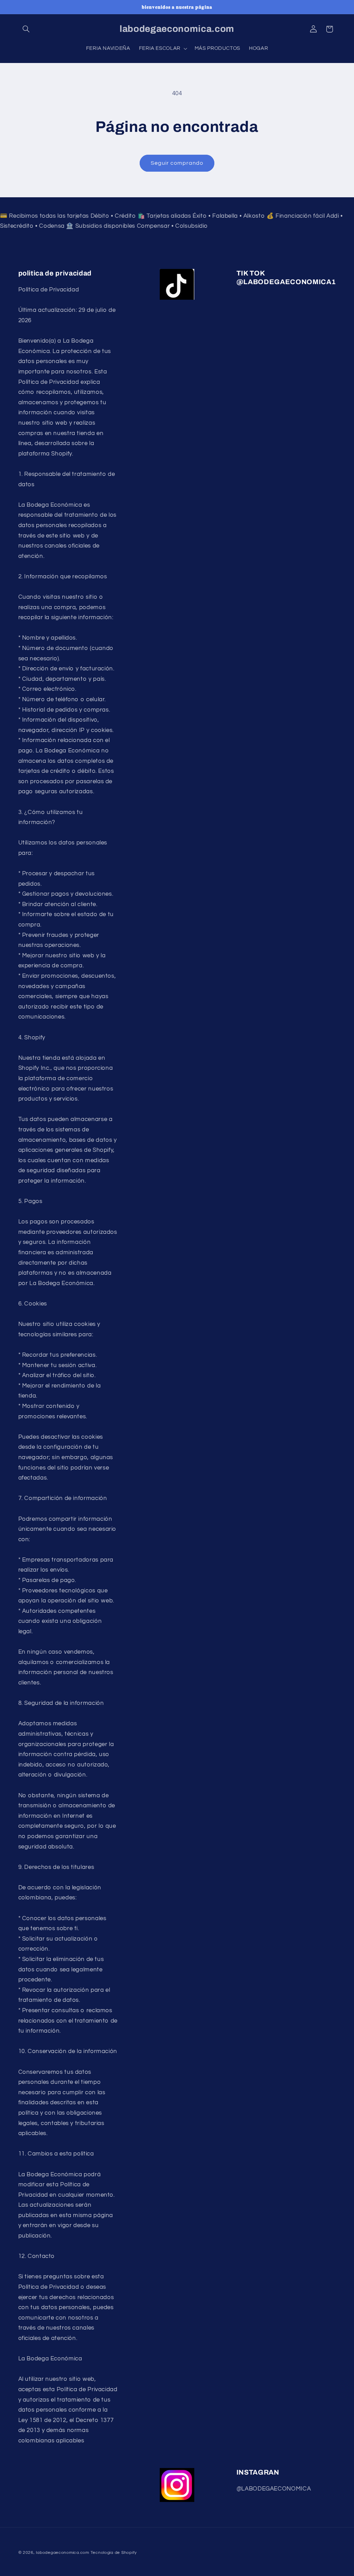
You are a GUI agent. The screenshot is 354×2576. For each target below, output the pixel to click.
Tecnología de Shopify (114, 2553)
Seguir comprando (177, 163)
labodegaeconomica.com (62, 2553)
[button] (26, 29)
